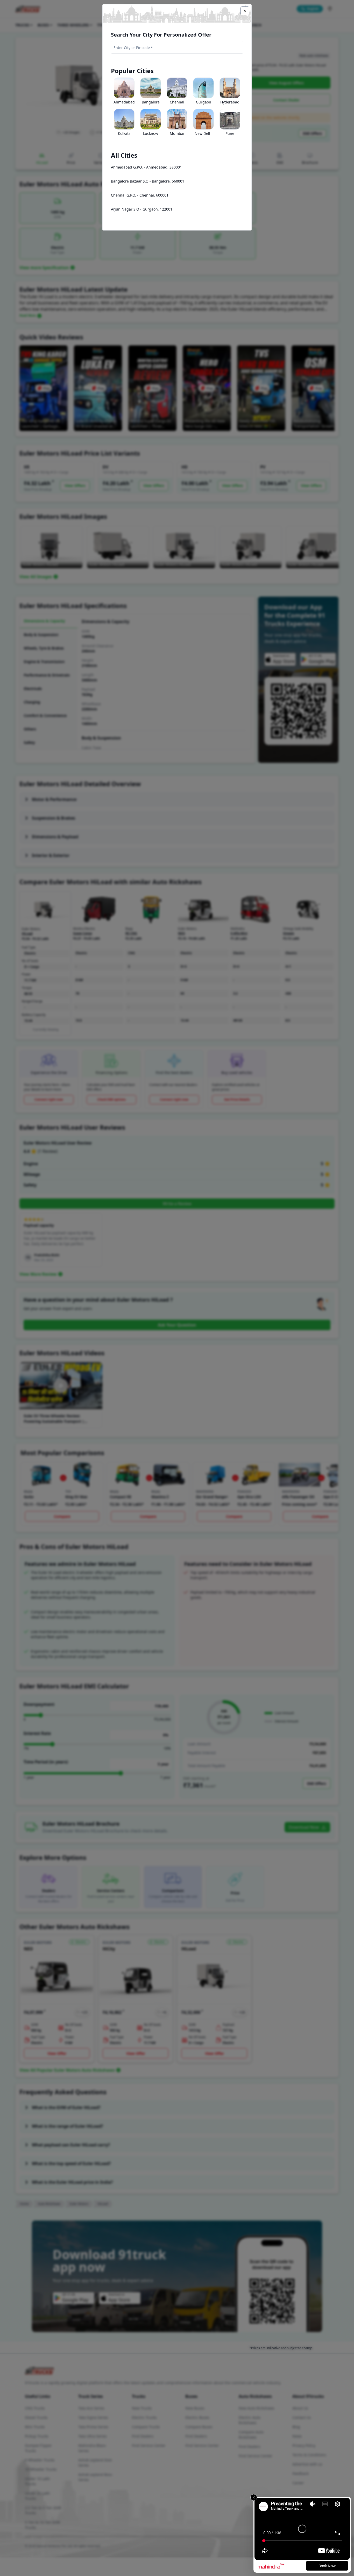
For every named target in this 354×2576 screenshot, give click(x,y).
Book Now (327, 2566)
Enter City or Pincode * (133, 48)
